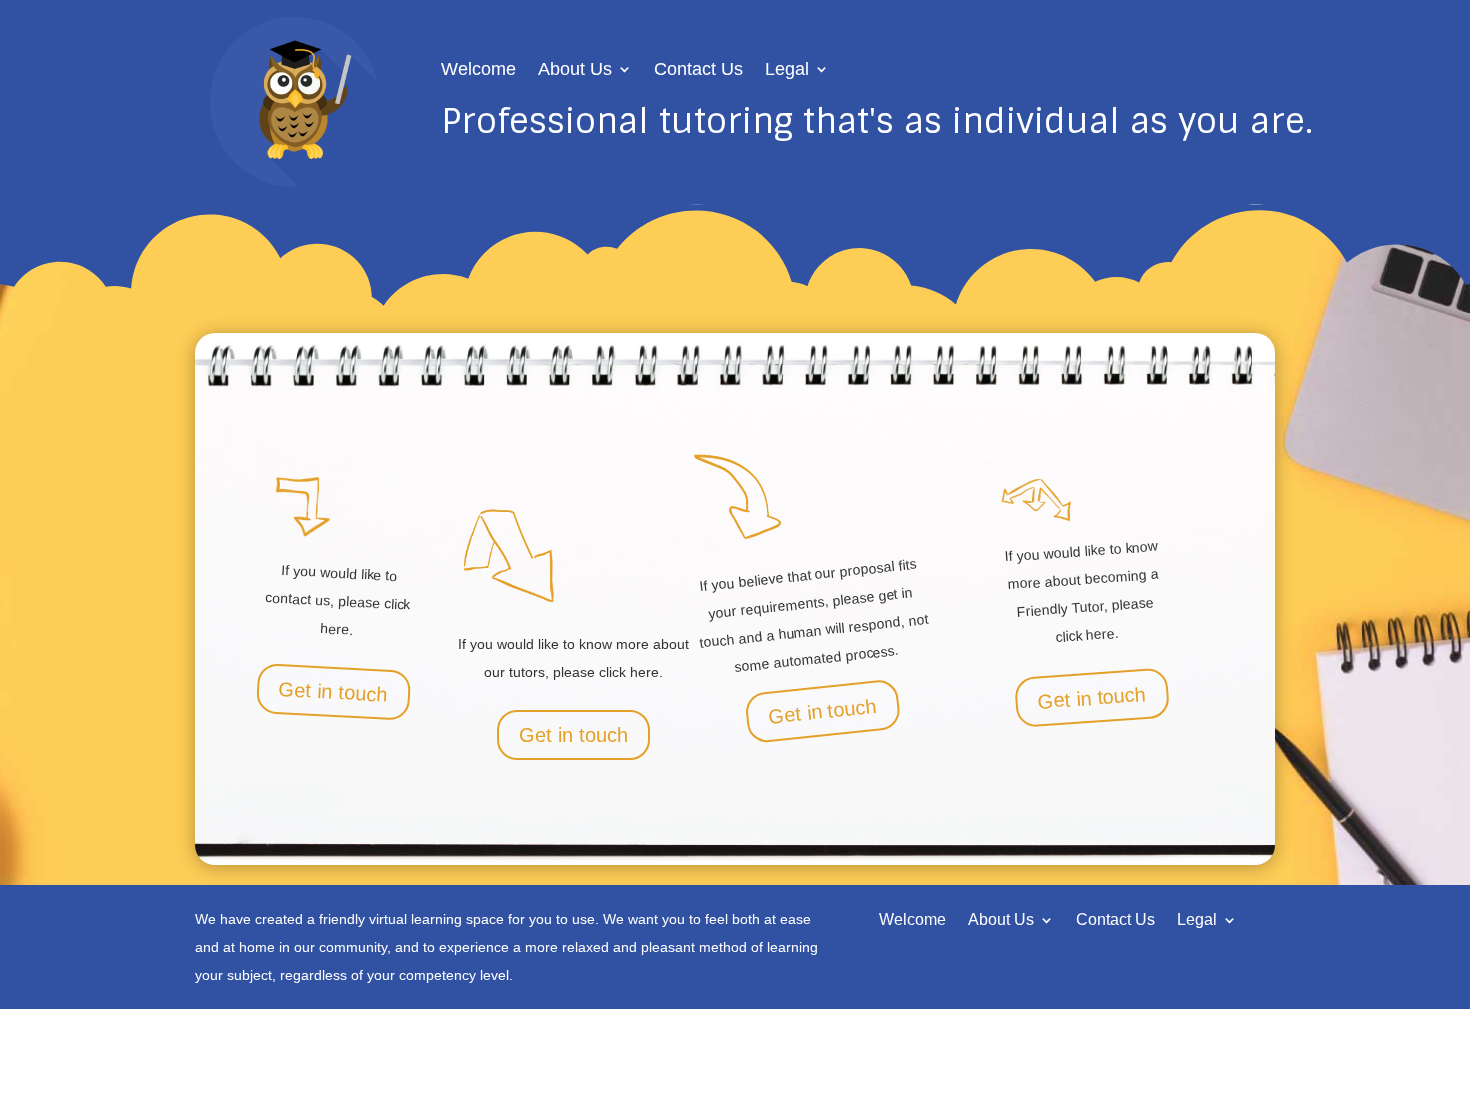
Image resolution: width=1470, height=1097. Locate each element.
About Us (575, 70)
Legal (787, 70)
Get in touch (333, 692)
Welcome (478, 70)
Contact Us (698, 70)
